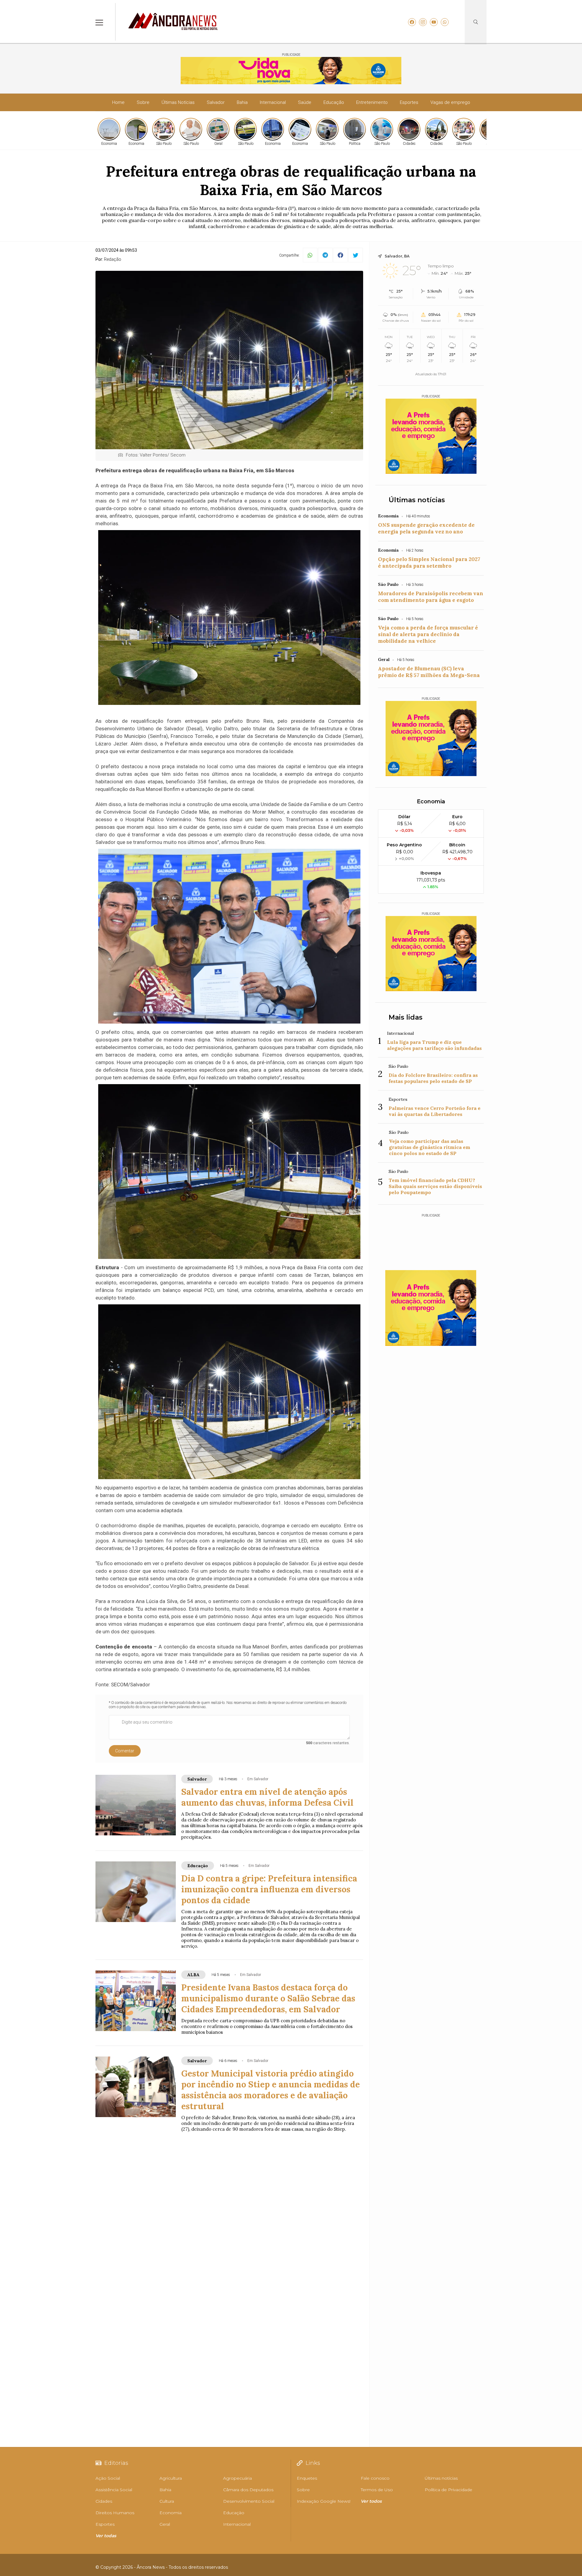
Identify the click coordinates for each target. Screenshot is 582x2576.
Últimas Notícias (178, 102)
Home (118, 102)
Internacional (273, 102)
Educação (334, 102)
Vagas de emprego (450, 102)
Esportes (409, 102)
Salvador (216, 102)
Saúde (305, 102)
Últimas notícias (417, 500)
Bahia (242, 102)
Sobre (143, 102)
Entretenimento (372, 102)
